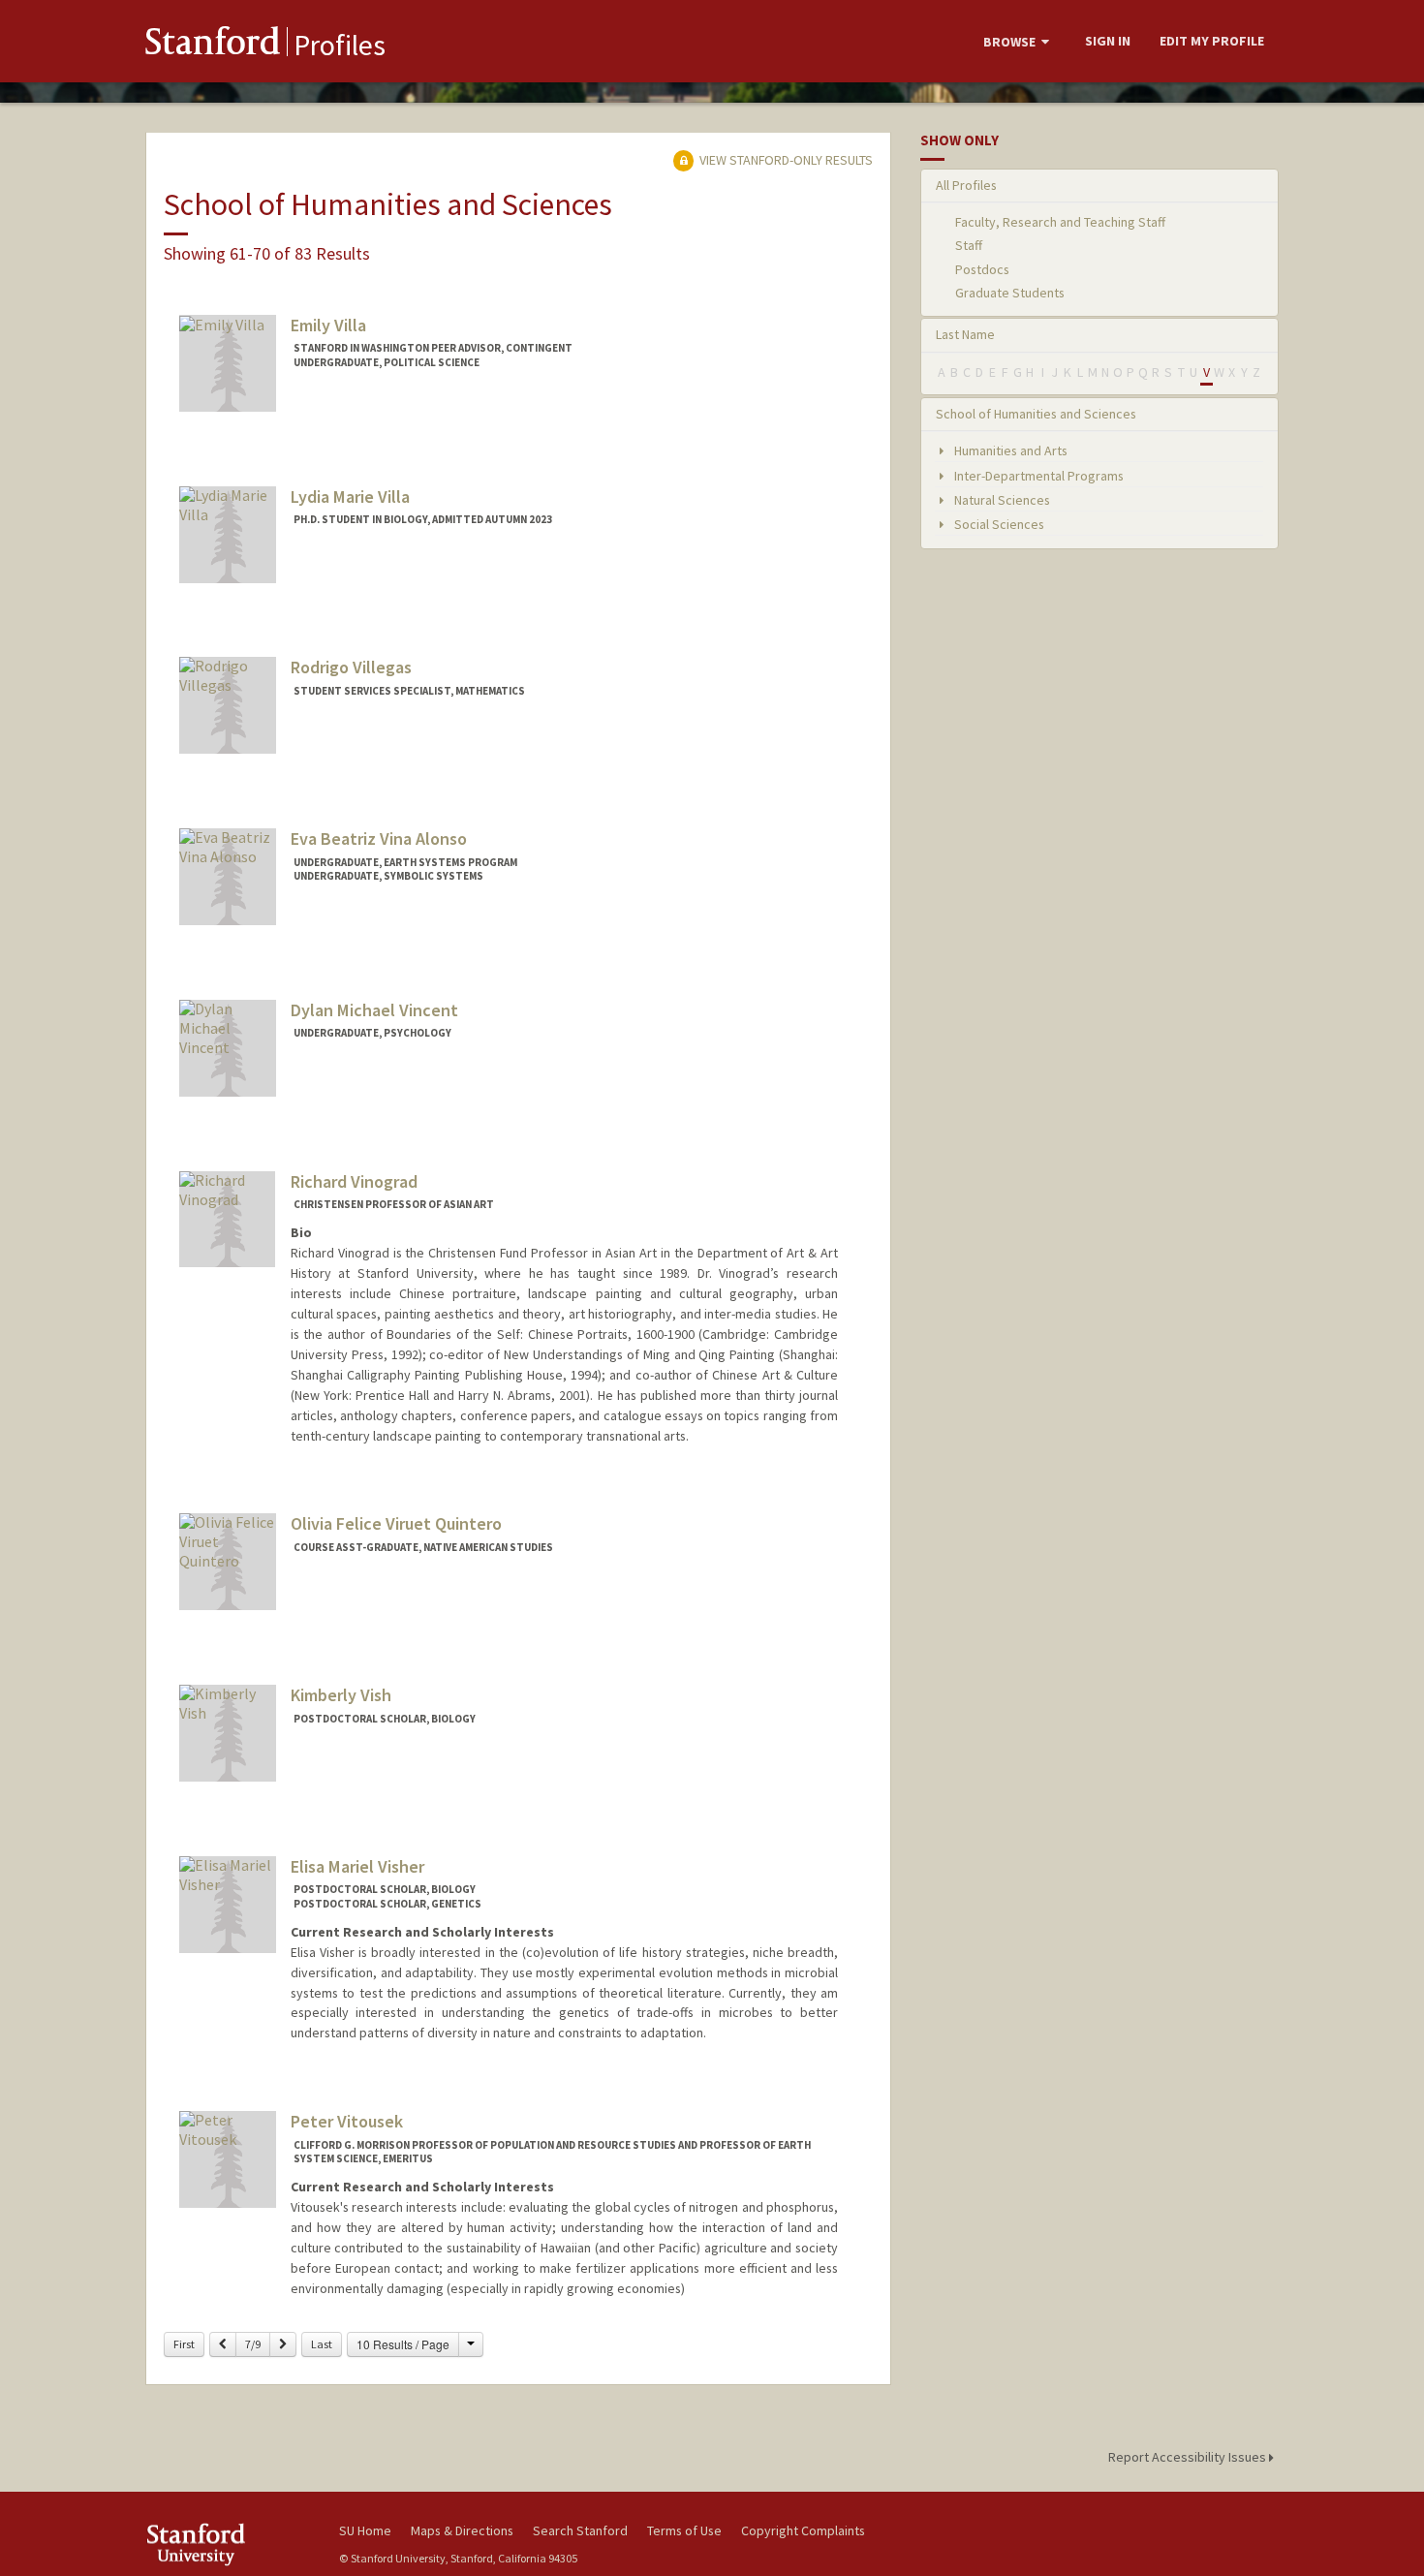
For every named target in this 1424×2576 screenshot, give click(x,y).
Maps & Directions (462, 2530)
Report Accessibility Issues (1189, 2457)
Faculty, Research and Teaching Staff (1060, 222)
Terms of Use (684, 2530)
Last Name (965, 334)
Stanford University (228, 2545)
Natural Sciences (1001, 500)
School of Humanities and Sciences (1036, 414)
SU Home (365, 2530)
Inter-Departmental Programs (1037, 476)
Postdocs (982, 269)
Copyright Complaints (803, 2530)
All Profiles (966, 185)
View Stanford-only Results (785, 160)
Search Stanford (580, 2530)
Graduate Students (1010, 293)
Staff (969, 245)
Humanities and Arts (1009, 450)
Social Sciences (998, 524)
